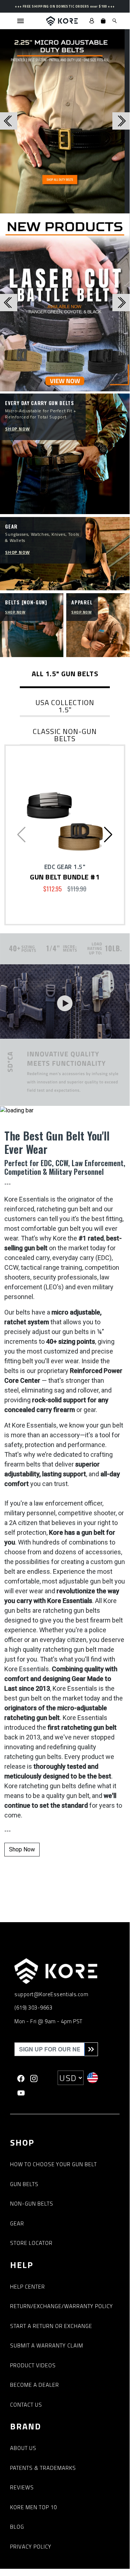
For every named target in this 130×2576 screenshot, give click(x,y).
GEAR (17, 2223)
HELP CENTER (28, 2287)
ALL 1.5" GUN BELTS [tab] (65, 674)
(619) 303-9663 (33, 2008)
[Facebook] (21, 2078)
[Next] (120, 121)
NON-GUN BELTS (32, 2204)
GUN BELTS (24, 2184)
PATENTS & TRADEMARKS (43, 2468)
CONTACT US (26, 2405)
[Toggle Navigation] (21, 21)
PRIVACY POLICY (31, 2547)
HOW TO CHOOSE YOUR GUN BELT (53, 2164)
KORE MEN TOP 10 (33, 2507)
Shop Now (22, 1849)
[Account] (92, 21)
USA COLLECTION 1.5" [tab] (65, 706)
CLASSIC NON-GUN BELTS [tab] (65, 735)
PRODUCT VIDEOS (33, 2365)
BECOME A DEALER (35, 2385)
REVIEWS (22, 2487)
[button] (103, 21)
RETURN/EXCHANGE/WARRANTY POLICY (62, 2306)
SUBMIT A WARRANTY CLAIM (47, 2345)
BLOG (17, 2527)
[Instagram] (34, 2078)
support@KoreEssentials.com (51, 1994)
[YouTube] (21, 2092)
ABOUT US (23, 2448)
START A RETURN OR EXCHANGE (51, 2326)
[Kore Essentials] (62, 21)
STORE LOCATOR (31, 2243)
